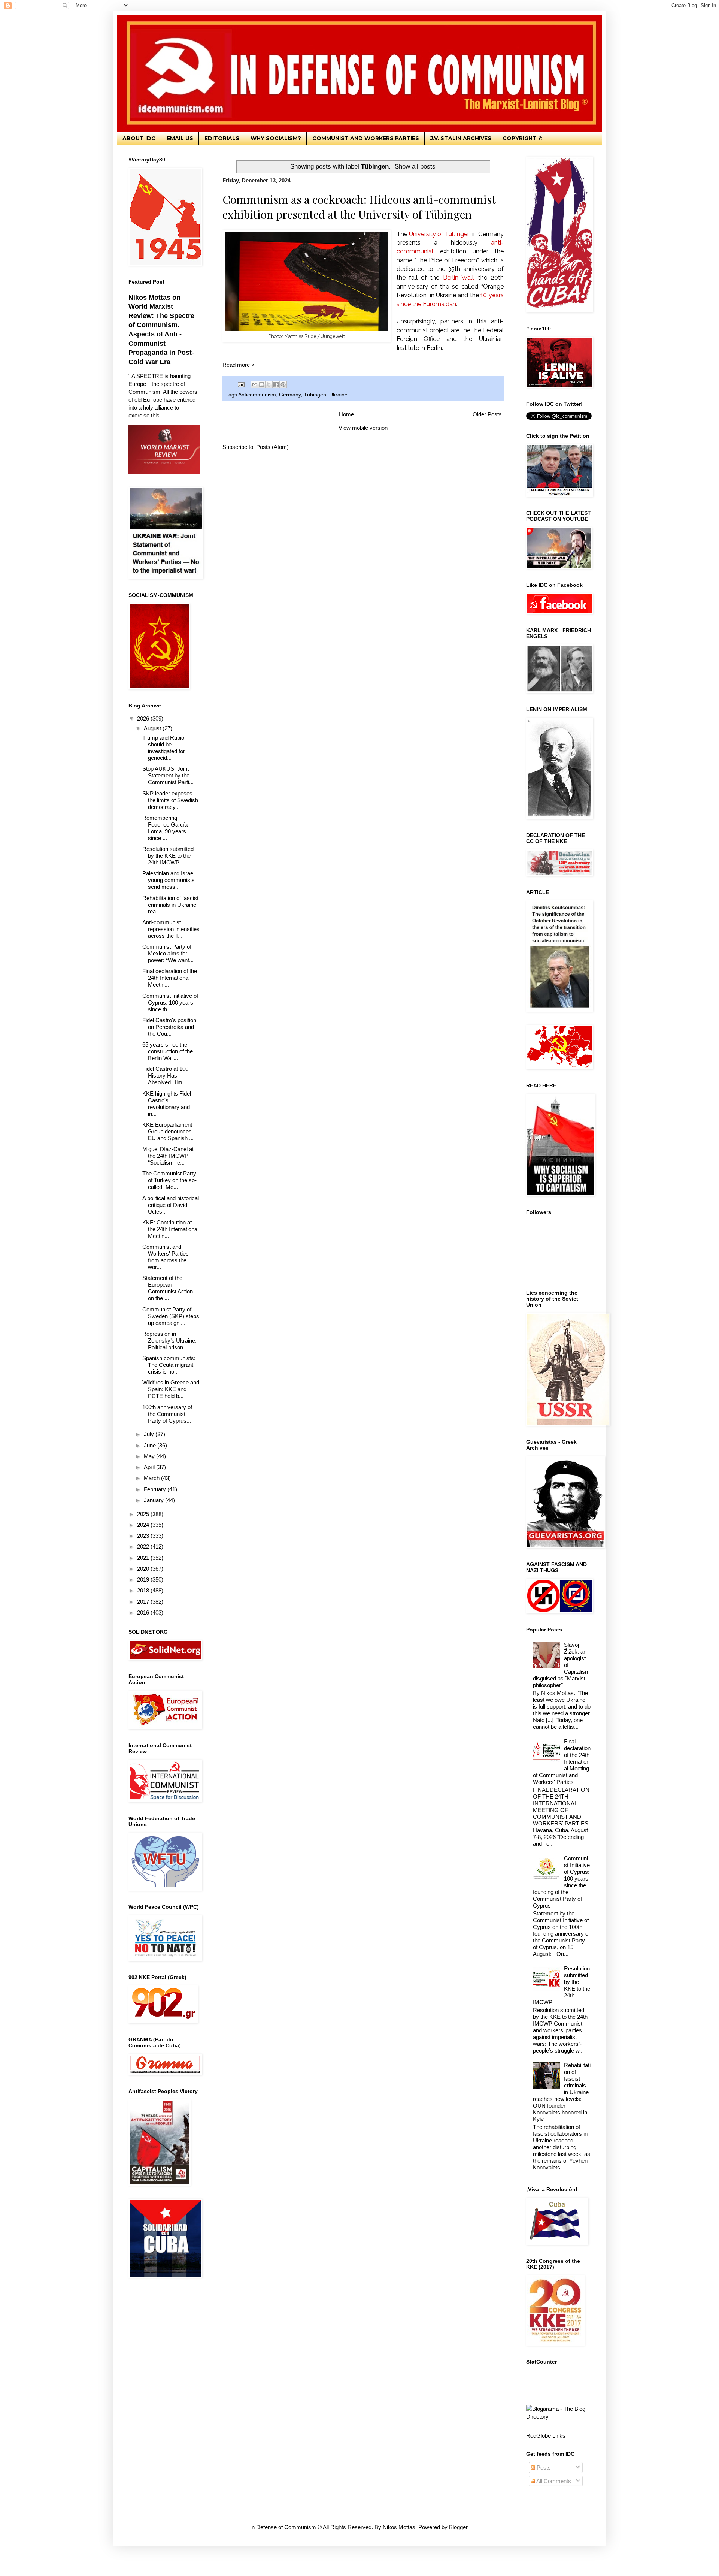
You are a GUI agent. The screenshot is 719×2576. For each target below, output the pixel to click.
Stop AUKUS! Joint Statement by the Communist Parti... (168, 775)
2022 (144, 1547)
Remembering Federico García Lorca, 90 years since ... (165, 828)
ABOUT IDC (139, 138)
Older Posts (487, 414)
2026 (144, 718)
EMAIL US (180, 138)
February (156, 1489)
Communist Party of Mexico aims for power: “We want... (168, 953)
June (151, 1445)
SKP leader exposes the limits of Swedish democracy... (170, 800)
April (150, 1467)
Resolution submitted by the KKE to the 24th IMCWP (168, 856)
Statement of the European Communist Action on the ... (168, 1288)
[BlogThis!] (262, 384)
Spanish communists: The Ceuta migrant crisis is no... (169, 1365)
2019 (144, 1580)
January (154, 1500)
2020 (144, 1569)
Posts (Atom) (272, 447)
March (152, 1478)
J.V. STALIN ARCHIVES (461, 138)
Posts (543, 2468)
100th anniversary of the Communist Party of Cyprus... (167, 1414)
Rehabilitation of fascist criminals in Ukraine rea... (170, 905)
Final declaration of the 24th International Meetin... (170, 978)
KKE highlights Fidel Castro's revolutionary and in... (167, 1104)
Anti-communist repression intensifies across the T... (171, 929)
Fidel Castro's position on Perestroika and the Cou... (169, 1027)
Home (346, 414)
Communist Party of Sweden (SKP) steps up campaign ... (171, 1316)
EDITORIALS (222, 138)
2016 (144, 1612)
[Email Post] (241, 384)
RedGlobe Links (546, 2436)
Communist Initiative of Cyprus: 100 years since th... (170, 1002)
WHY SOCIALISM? (276, 138)
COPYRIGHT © (523, 138)
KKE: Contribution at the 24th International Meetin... (170, 1229)
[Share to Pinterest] (283, 384)
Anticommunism (257, 395)
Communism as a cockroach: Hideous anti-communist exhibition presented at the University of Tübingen (359, 207)
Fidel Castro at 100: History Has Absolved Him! (166, 1076)
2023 (144, 1536)
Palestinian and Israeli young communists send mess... (169, 880)
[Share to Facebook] (276, 384)
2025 (144, 1514)
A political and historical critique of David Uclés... (171, 1205)
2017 (144, 1602)
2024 (144, 1525)
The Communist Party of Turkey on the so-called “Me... (169, 1180)
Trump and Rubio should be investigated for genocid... (164, 748)
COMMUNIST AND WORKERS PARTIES (366, 138)
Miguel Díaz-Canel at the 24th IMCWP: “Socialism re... (168, 1156)
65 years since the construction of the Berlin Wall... (168, 1051)
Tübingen (315, 395)
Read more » (238, 365)
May (150, 1456)
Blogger (458, 2527)
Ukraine (338, 395)
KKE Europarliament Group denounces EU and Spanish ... (168, 1131)
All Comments (553, 2481)
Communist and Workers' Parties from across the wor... (166, 1257)
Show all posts (415, 166)
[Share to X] (269, 384)
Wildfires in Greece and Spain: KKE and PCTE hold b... (171, 1389)
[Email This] (255, 384)
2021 (144, 1558)
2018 (144, 1590)
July (150, 1434)
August (153, 728)
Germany (290, 395)
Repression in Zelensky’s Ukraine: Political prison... (169, 1340)
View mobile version (363, 428)
